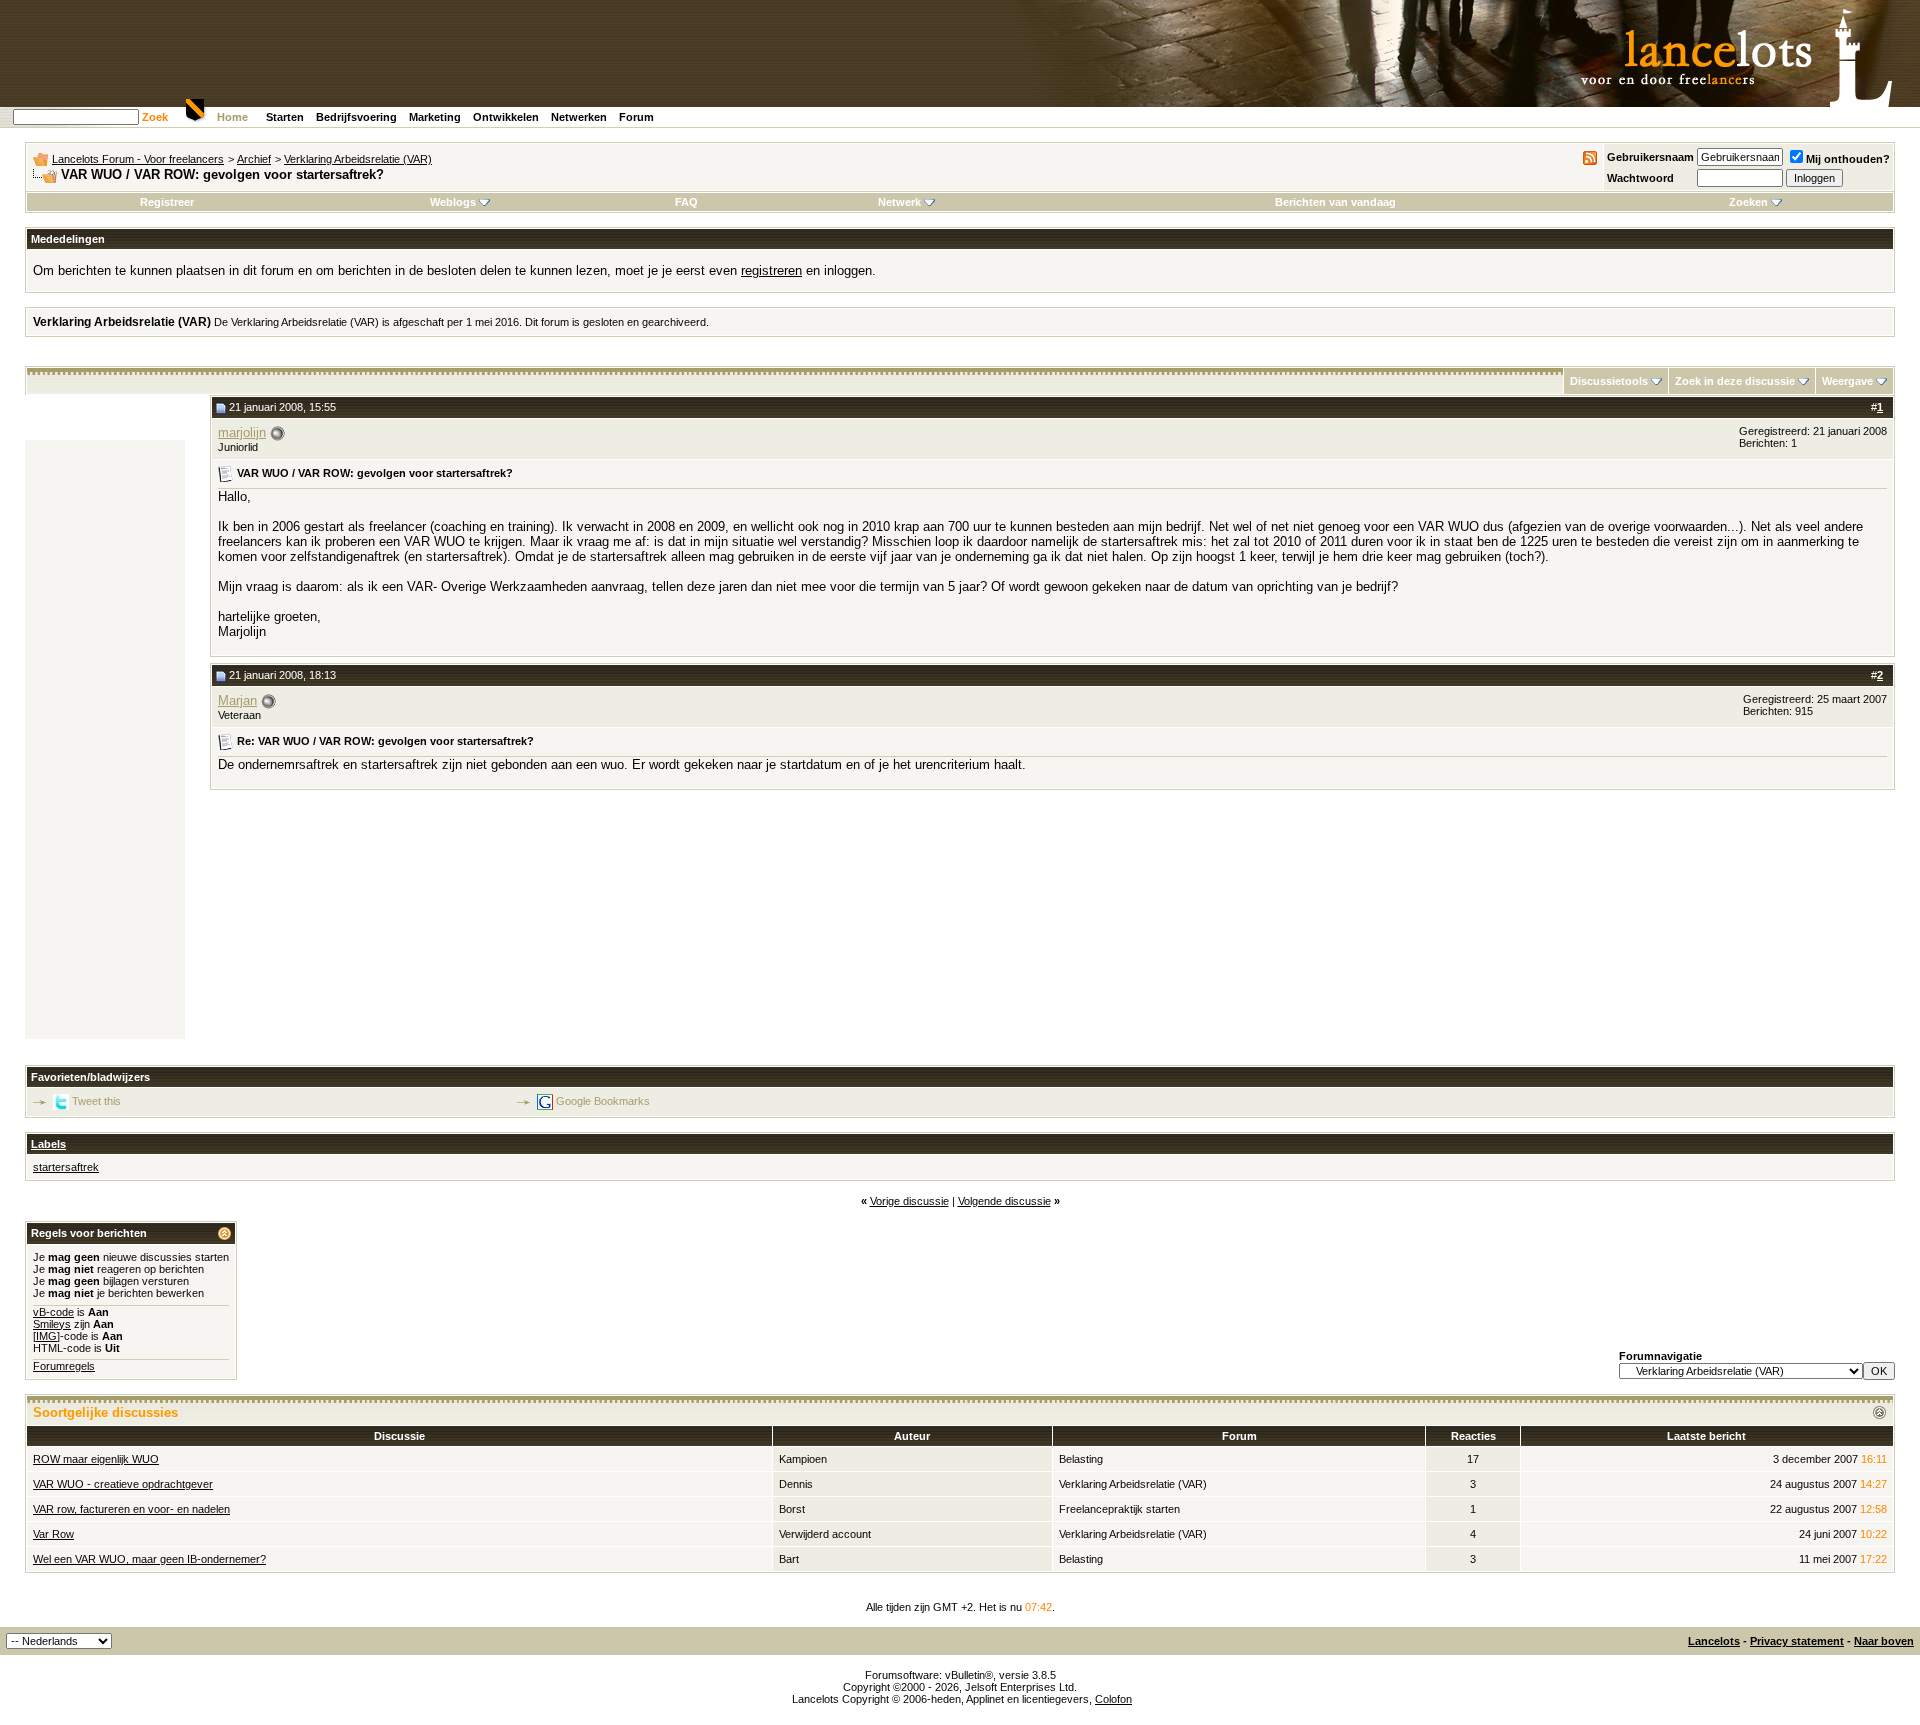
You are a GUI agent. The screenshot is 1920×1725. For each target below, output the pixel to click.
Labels (48, 1144)
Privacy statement (1797, 1641)
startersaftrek (66, 1167)
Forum (636, 117)
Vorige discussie (909, 1201)
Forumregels (64, 1366)
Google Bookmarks (603, 1101)
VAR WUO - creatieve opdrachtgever (123, 1484)
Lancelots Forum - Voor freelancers (138, 159)
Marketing (435, 117)
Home (232, 117)
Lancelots (1714, 1641)
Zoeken (1748, 202)
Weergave (1847, 381)
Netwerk (899, 202)
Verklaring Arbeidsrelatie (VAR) (358, 159)
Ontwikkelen (506, 117)
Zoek (155, 117)
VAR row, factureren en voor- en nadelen (131, 1509)
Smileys (52, 1324)
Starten (285, 117)
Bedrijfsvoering (356, 117)
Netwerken (579, 117)
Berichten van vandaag (1335, 202)
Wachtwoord (1640, 178)
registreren (771, 270)
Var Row (53, 1534)
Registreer (167, 202)
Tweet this (96, 1101)
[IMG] (46, 1336)
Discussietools (1609, 381)
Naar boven (1884, 1641)
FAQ (686, 202)
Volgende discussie (1004, 1201)
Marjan (237, 700)
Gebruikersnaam (1650, 157)
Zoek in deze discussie (1735, 381)
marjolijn (242, 432)
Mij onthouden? (1848, 159)
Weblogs (453, 202)
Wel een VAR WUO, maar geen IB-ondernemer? (149, 1559)
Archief (254, 159)
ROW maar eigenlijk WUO (96, 1459)
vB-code (53, 1312)
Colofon (1113, 1699)
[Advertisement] (105, 740)
